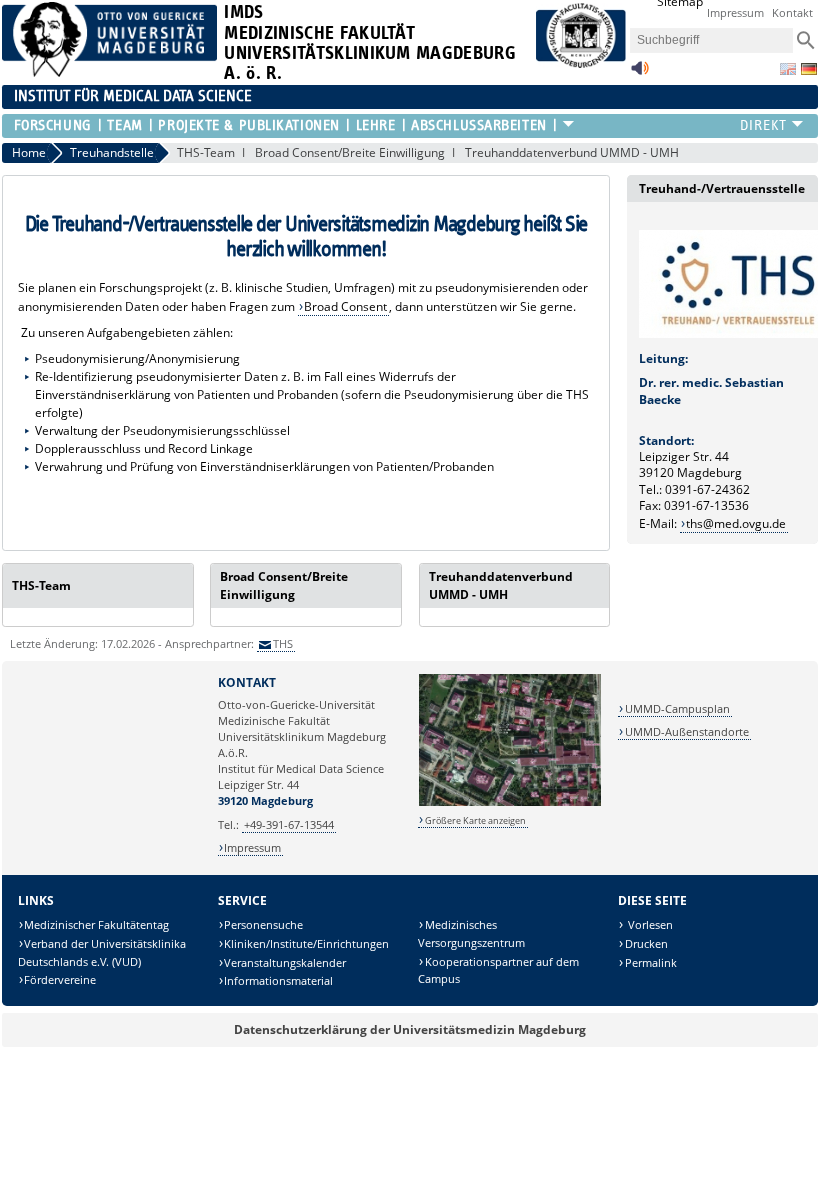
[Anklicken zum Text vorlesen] (640, 73)
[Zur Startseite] (110, 72)
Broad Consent (345, 306)
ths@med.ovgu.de (736, 523)
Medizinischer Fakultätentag (96, 924)
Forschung (53, 125)
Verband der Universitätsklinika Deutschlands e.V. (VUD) (102, 952)
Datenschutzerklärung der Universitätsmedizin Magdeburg (410, 1029)
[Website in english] (788, 69)
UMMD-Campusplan (677, 708)
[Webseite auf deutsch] (809, 69)
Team (124, 125)
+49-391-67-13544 (289, 824)
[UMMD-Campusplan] (510, 802)
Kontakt (792, 12)
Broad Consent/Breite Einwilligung (350, 152)
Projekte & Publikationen (248, 125)
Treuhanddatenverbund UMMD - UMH (572, 152)
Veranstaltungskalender (285, 962)
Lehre (375, 125)
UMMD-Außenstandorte (687, 731)
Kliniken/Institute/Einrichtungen (306, 943)
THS (283, 643)
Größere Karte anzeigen (475, 820)
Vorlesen (649, 924)
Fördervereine (60, 979)
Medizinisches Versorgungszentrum (471, 933)
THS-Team (206, 152)
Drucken (646, 943)
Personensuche (263, 924)
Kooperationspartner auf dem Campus (498, 970)
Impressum (735, 12)
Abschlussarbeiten (479, 125)
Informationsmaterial (278, 980)
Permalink (651, 962)
